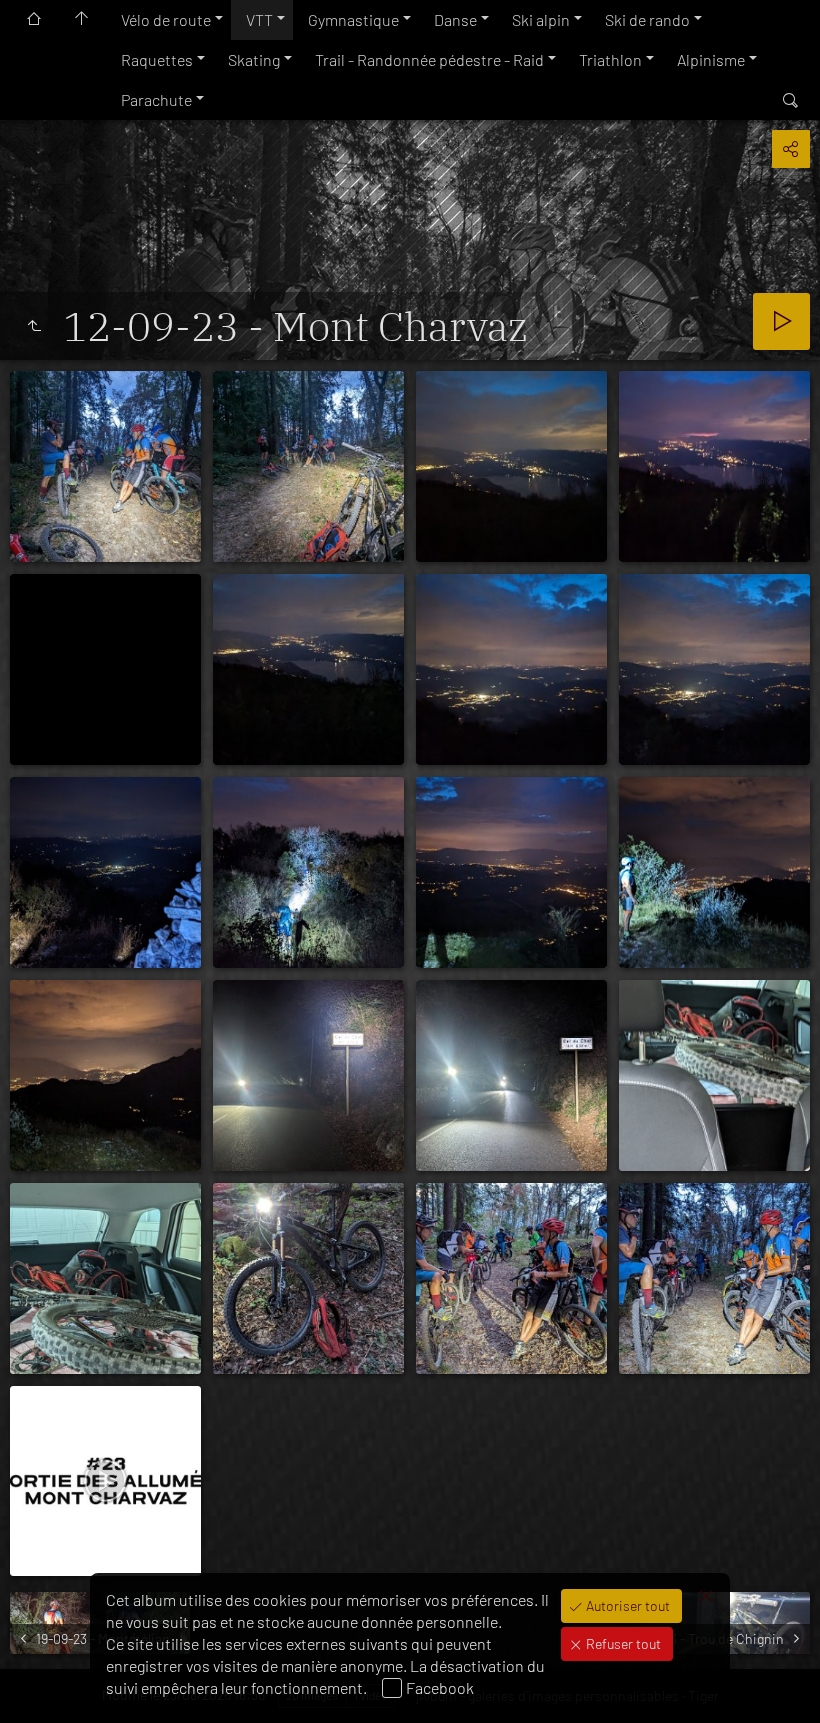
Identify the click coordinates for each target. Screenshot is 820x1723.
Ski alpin (541, 19)
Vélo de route (166, 19)
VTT (259, 19)
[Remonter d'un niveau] (34, 326)
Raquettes (157, 59)
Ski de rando (647, 19)
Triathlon (610, 59)
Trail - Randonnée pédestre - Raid (429, 59)
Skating (254, 59)
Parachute (156, 99)
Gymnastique (353, 19)
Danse (455, 19)
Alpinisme (711, 59)
